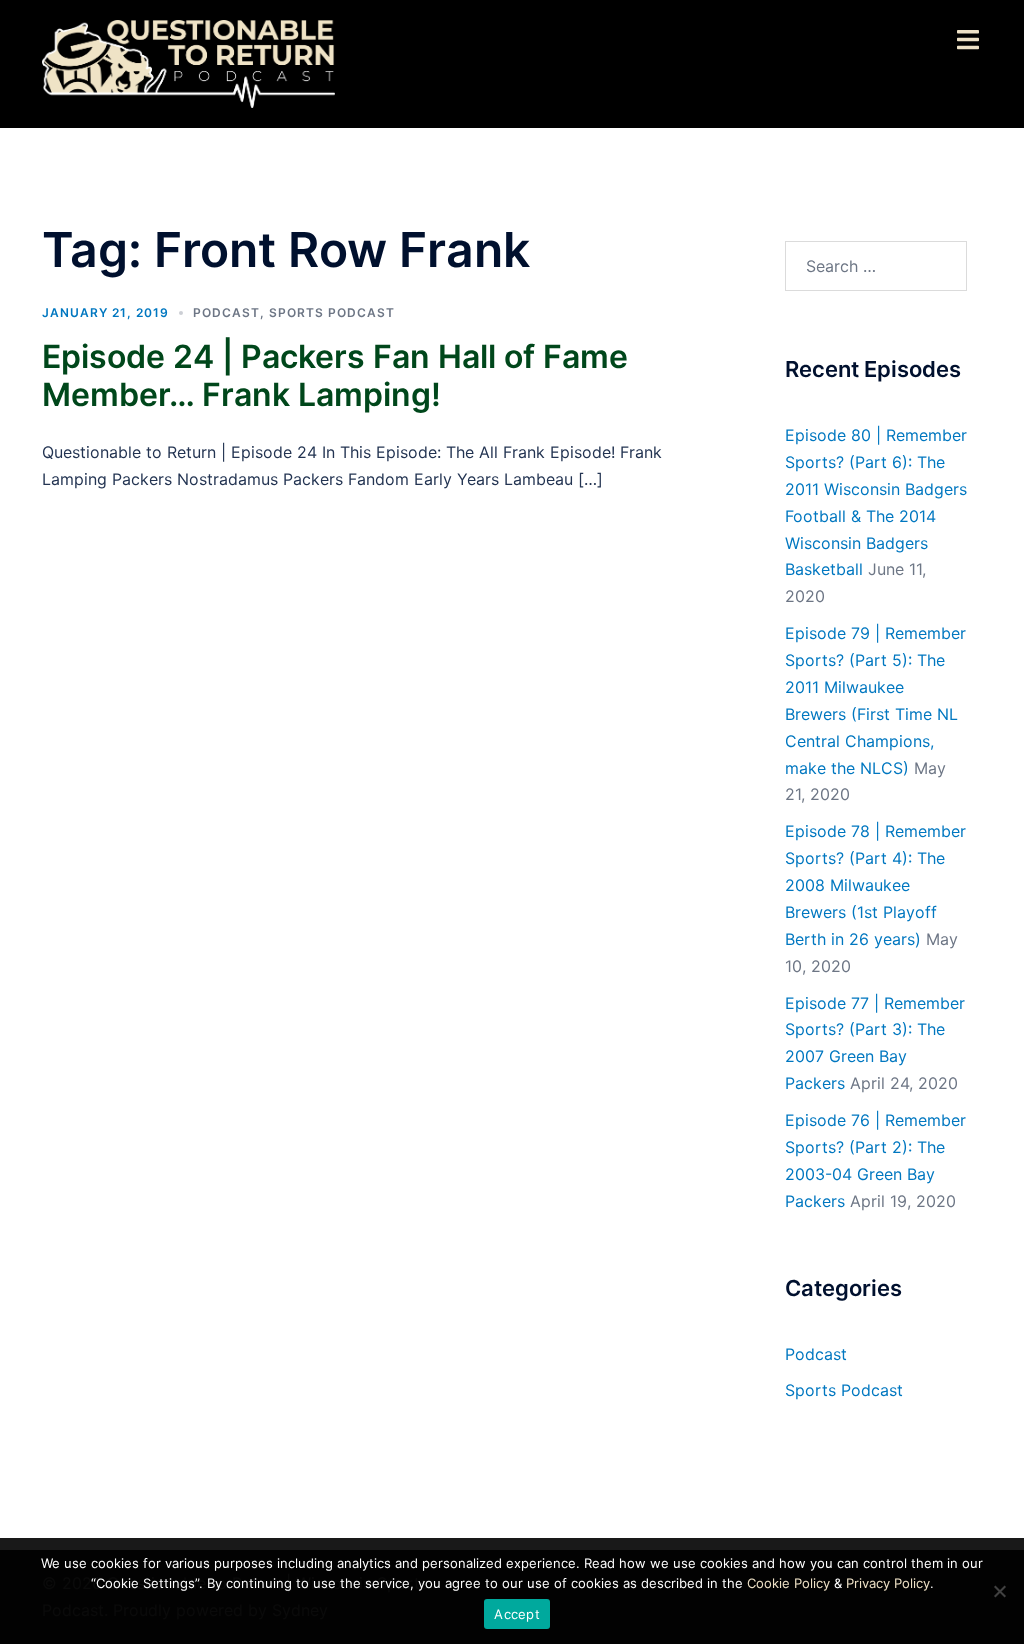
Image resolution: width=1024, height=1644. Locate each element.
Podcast (226, 312)
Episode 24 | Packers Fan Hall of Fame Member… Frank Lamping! (335, 375)
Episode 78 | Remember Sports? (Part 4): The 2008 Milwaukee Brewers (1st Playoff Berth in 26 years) (875, 885)
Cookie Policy (788, 1583)
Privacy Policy (888, 1583)
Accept (517, 1614)
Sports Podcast (332, 312)
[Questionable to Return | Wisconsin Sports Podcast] (188, 62)
